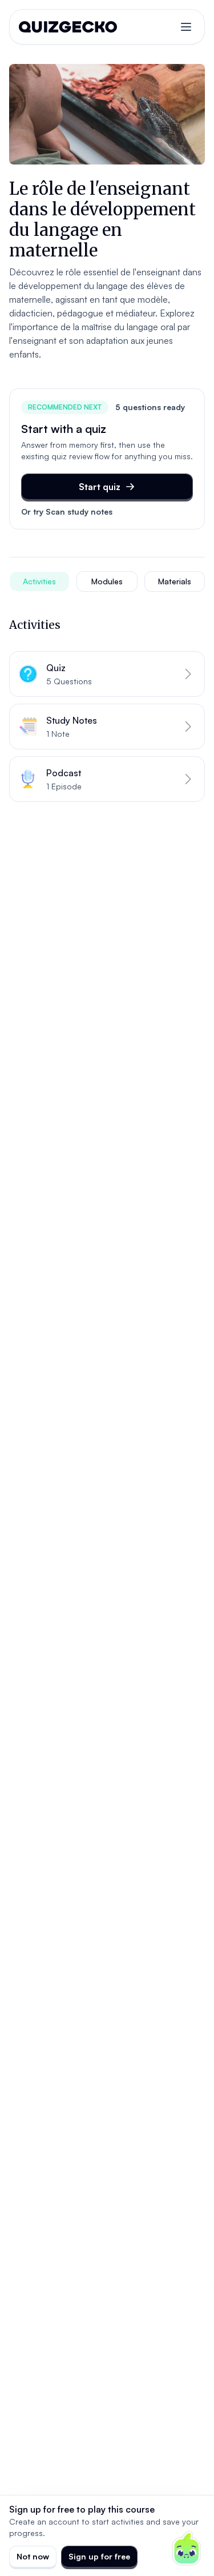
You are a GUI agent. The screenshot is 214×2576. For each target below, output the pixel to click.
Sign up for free (99, 2556)
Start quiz (100, 487)
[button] (107, 674)
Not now (33, 2556)
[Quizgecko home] (68, 27)
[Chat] (187, 2549)
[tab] (39, 581)
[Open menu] (186, 27)
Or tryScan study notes (67, 511)
